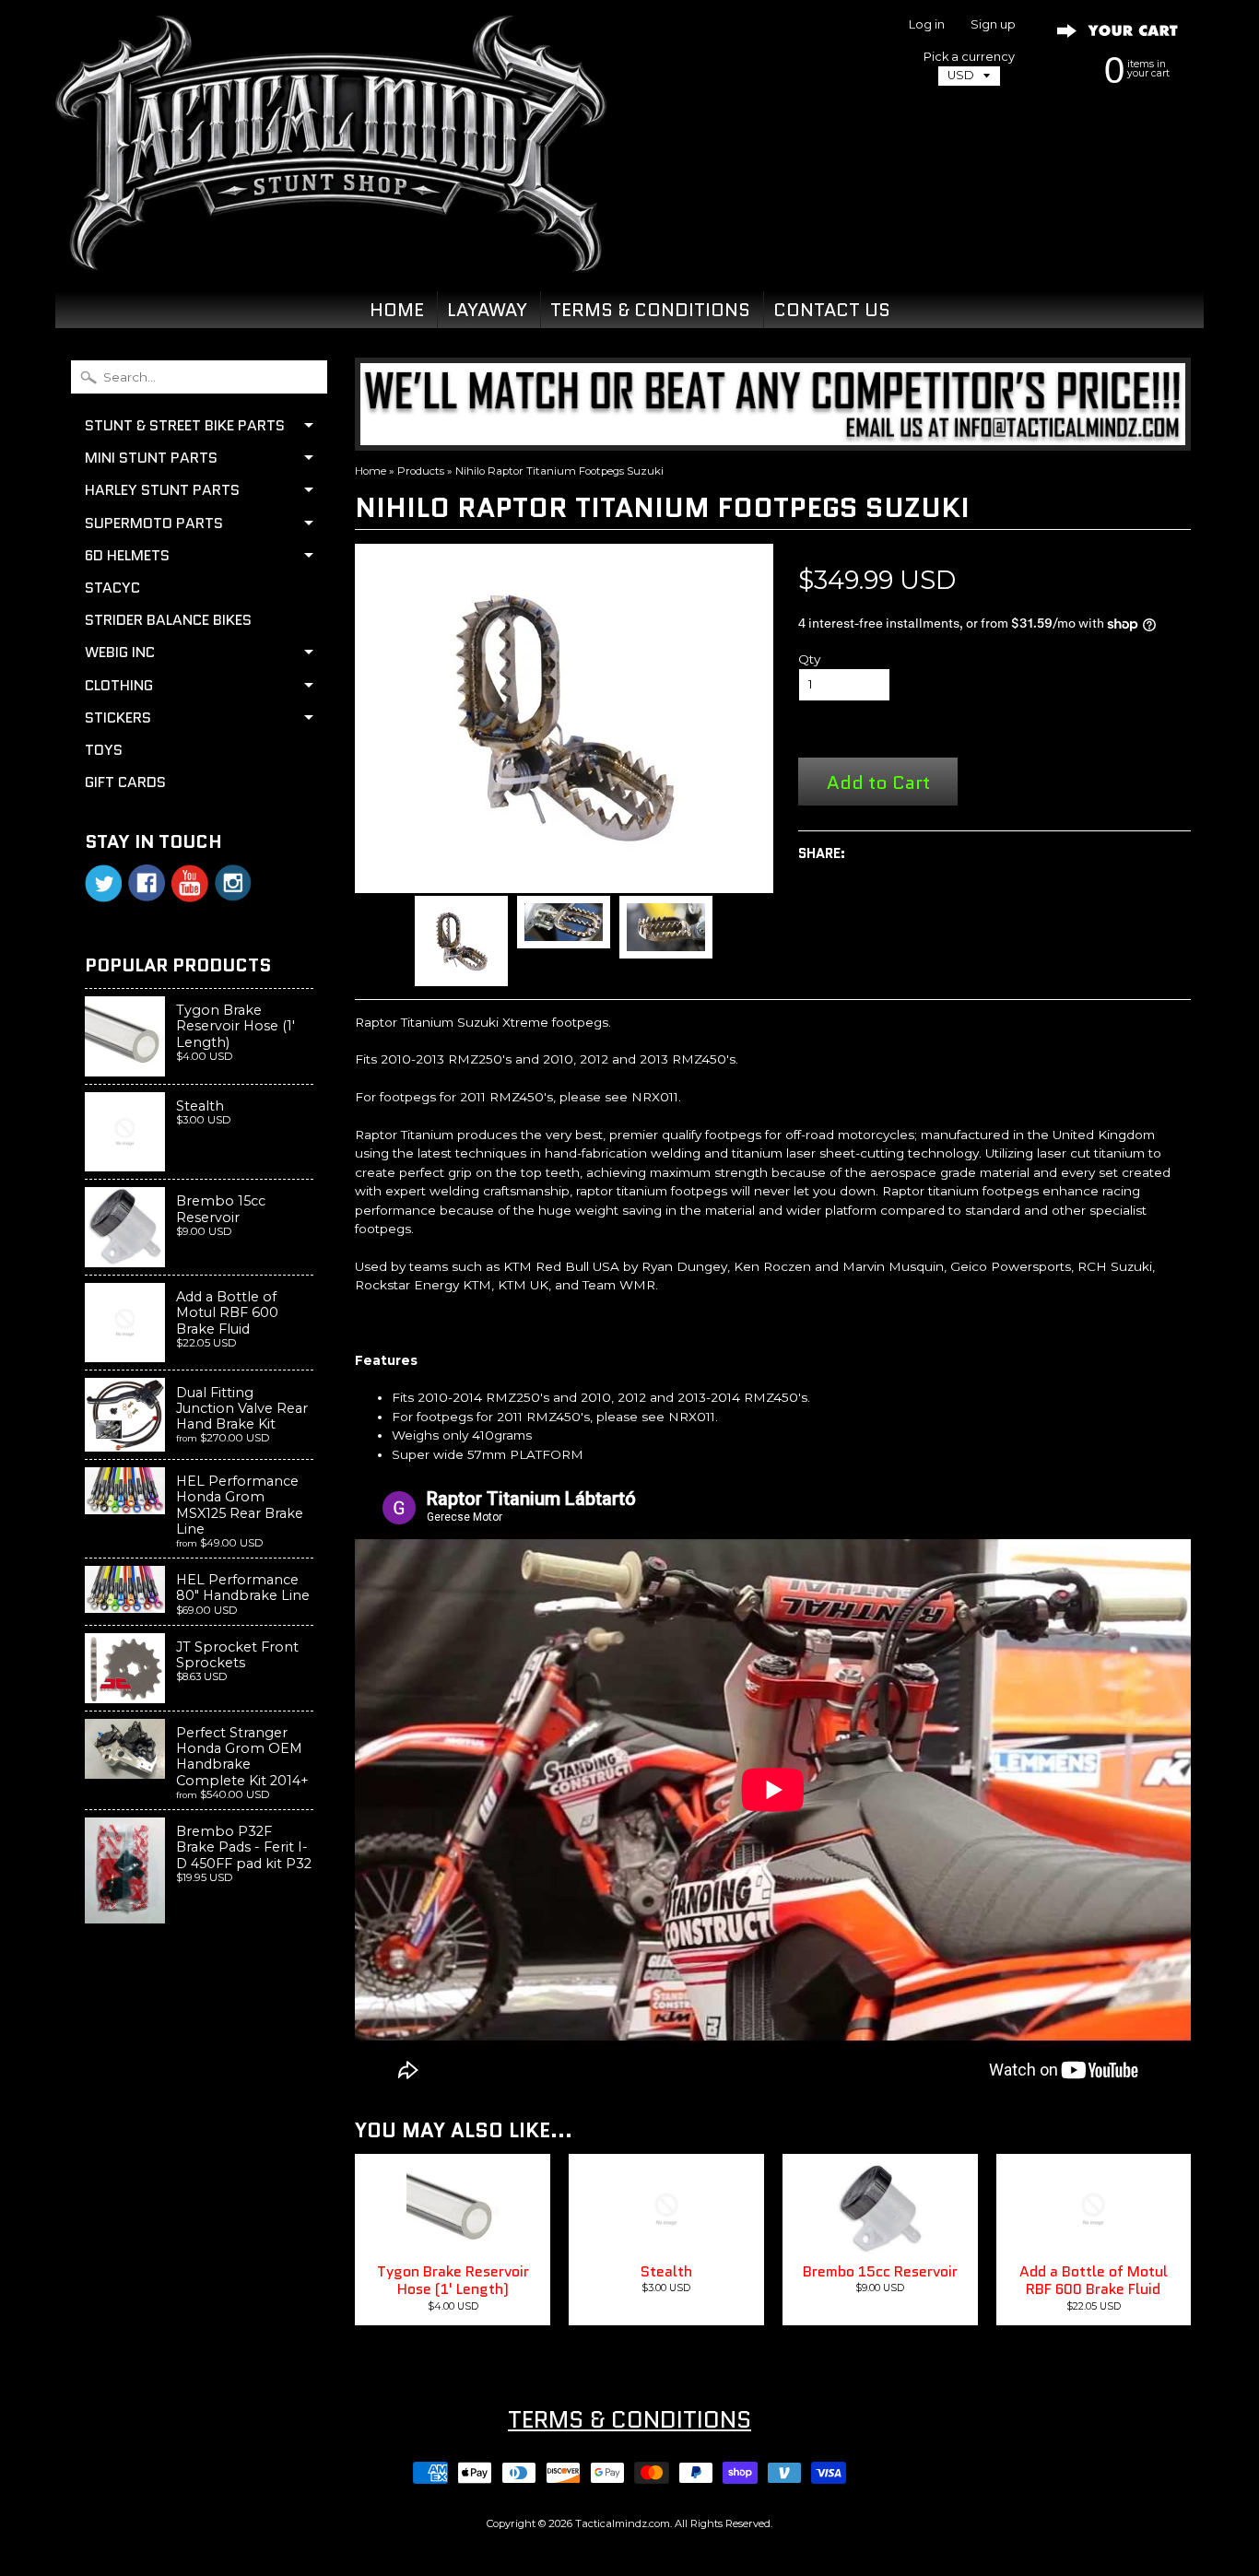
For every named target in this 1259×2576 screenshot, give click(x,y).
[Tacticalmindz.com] (331, 251)
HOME (397, 310)
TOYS (104, 750)
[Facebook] (147, 883)
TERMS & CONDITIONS (650, 310)
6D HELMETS (127, 555)
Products (421, 471)
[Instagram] (233, 883)
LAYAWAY (487, 310)
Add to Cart (878, 782)
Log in (927, 25)
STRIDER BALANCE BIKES (168, 620)
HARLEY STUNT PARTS (162, 490)
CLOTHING (119, 685)
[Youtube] (190, 883)
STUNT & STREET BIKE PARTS (185, 425)
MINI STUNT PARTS (151, 458)
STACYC (112, 588)
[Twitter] (103, 883)
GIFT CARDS (125, 782)
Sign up (993, 25)
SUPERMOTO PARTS (154, 523)
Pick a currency (969, 57)
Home (371, 471)
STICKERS (118, 718)
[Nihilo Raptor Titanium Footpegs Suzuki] (461, 941)
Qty (809, 659)
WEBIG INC (120, 652)
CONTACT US (832, 310)
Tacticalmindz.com (623, 2523)
